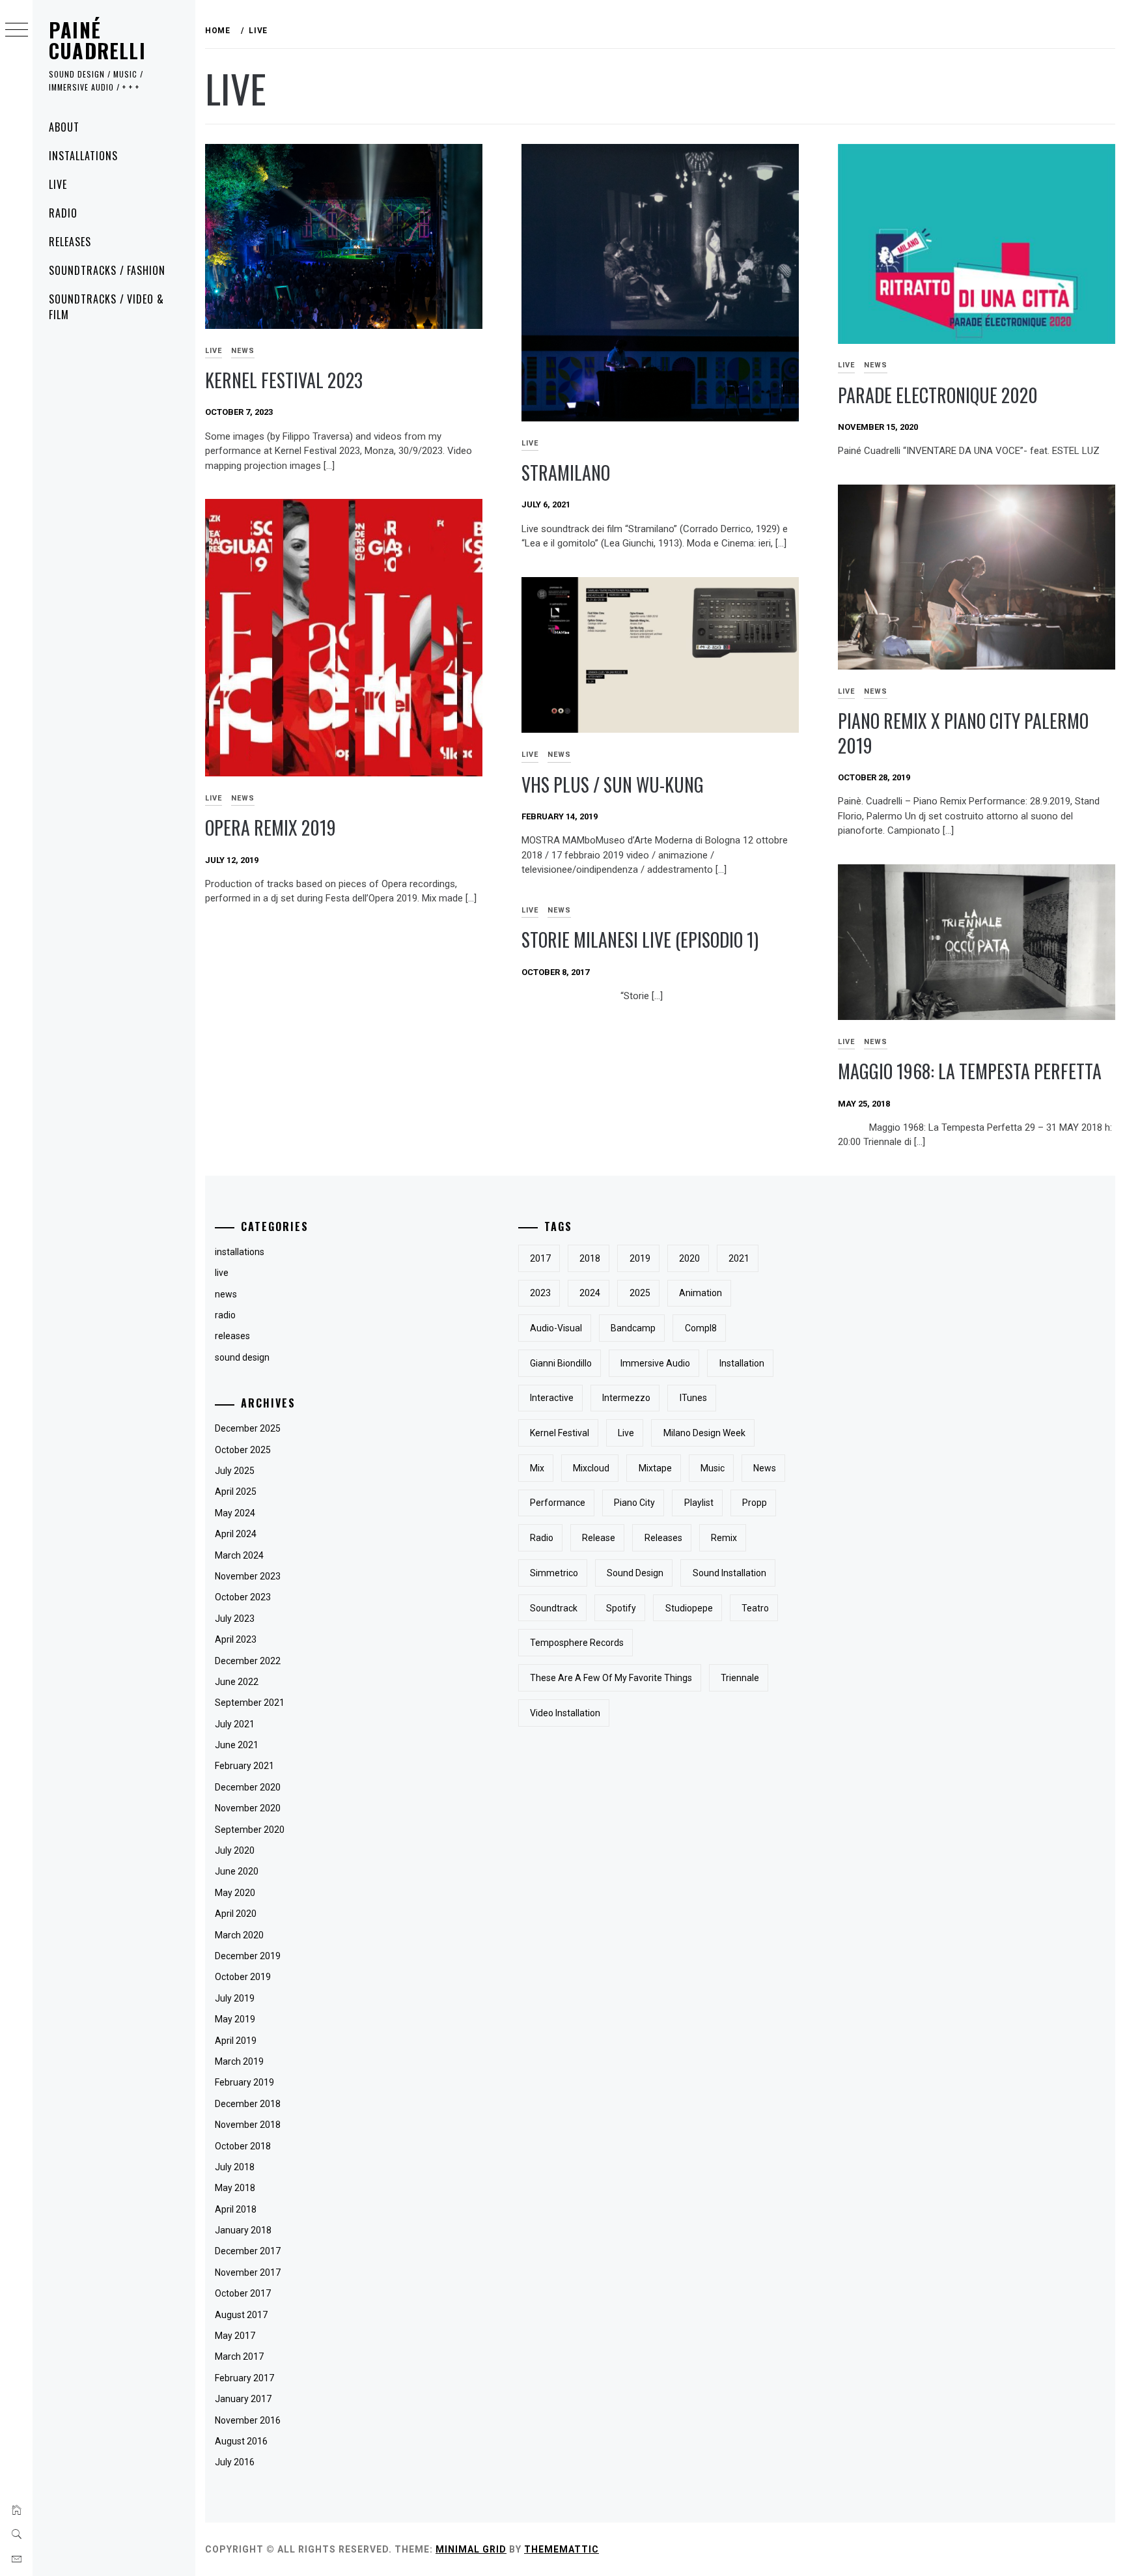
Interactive (552, 1398)
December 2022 (248, 1661)
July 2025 (235, 1471)
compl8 (701, 1328)
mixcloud (591, 1468)
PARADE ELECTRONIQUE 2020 (938, 395)
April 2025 (236, 1492)
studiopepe (689, 1608)
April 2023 (236, 1639)
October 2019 (243, 1977)
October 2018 (243, 2146)
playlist (699, 1503)
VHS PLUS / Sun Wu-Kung (613, 785)
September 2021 (250, 1703)
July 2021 (235, 1724)
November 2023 (248, 1576)
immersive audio (655, 1363)
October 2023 (243, 1597)
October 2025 (243, 1450)
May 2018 (235, 2188)
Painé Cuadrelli (97, 40)
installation (742, 1363)
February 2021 (244, 1766)
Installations (83, 156)
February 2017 (244, 2378)
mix (537, 1468)
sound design (242, 1357)
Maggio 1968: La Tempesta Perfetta (970, 1071)
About (64, 127)
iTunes (693, 1398)
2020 (689, 1258)
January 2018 (243, 2230)
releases (232, 1336)
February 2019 (244, 2082)
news (243, 351)
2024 (590, 1293)
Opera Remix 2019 (271, 828)
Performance (558, 1503)
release (599, 1538)
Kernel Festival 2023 (284, 380)
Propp (755, 1503)
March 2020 (239, 1935)
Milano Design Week (704, 1433)
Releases (70, 242)
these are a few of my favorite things (611, 1678)
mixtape (655, 1468)
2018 (590, 1258)
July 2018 (235, 2167)
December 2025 (248, 1428)
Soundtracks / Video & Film (106, 307)
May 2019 (235, 2019)
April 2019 (236, 2041)
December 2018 (248, 2104)
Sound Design (635, 1573)
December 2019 (248, 1956)
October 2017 (243, 2293)
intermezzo (626, 1398)
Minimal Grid (471, 2549)
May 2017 (235, 2336)
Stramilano (566, 473)
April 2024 (236, 1534)
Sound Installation (729, 1573)
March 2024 (239, 1555)
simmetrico (554, 1573)
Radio (63, 213)
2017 (540, 1258)
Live (58, 184)
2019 (640, 1258)
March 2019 (239, 2061)
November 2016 (248, 2420)
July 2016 (235, 2462)
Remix (724, 1538)
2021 (739, 1258)
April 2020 (236, 1914)
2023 (540, 1293)
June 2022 (237, 1682)
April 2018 (236, 2209)
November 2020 (248, 1808)
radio (225, 1315)
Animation (701, 1293)
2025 (640, 1293)
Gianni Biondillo (561, 1363)
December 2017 (248, 2251)
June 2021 (237, 1745)
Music (713, 1468)
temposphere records (577, 1643)
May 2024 (235, 1513)
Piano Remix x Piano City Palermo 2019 (963, 733)
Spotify (621, 1608)
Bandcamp (633, 1328)
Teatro (755, 1608)
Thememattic (562, 2549)
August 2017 (241, 2315)
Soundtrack (554, 1608)
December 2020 (248, 1787)
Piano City (634, 1503)
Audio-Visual (556, 1328)
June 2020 (237, 1871)
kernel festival (560, 1433)
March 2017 (239, 2357)
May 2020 (235, 1893)
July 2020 (235, 1850)
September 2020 (250, 1830)
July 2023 (235, 1619)
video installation (565, 1713)
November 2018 (248, 2125)
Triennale (740, 1678)
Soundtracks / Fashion (107, 270)
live (214, 351)
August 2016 (241, 2441)
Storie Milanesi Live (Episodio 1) (640, 940)
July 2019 (235, 1998)
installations (240, 1252)
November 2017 (248, 2272)
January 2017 (243, 2399)
